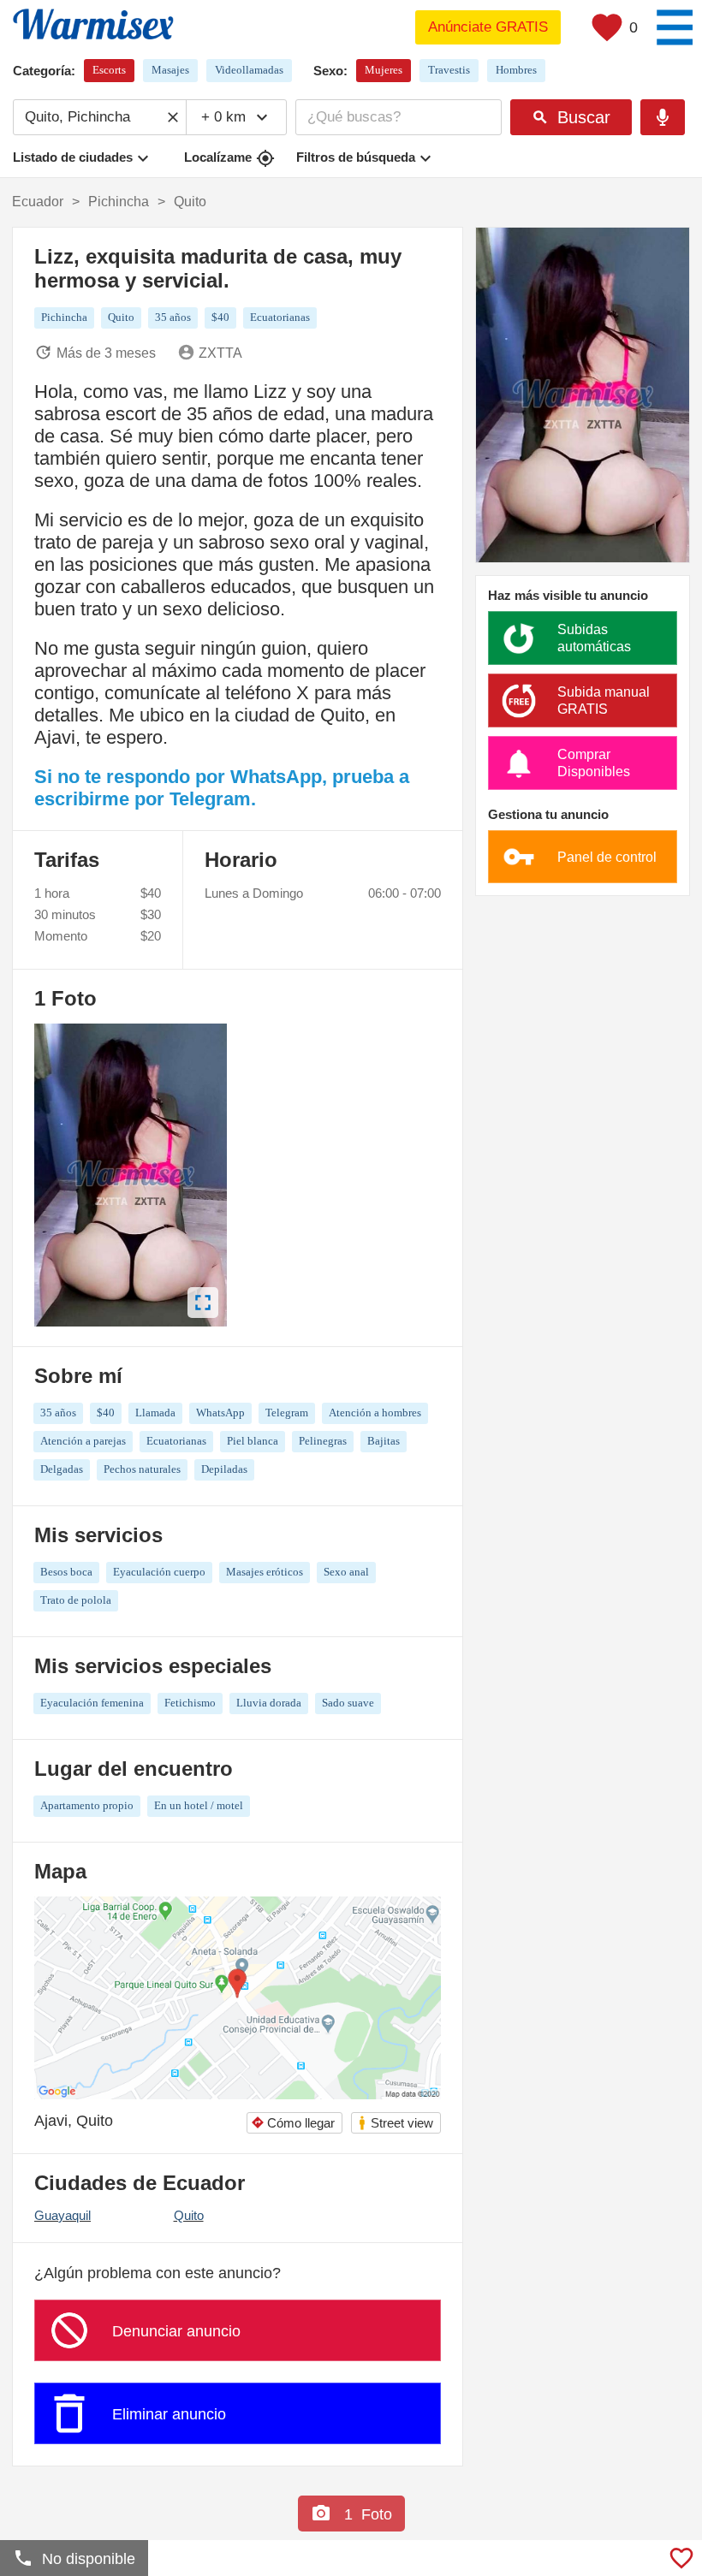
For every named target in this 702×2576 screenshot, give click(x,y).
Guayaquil (62, 2215)
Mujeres (384, 70)
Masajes (170, 70)
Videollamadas (249, 70)
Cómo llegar (293, 2123)
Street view (395, 2123)
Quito (189, 2215)
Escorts (109, 70)
